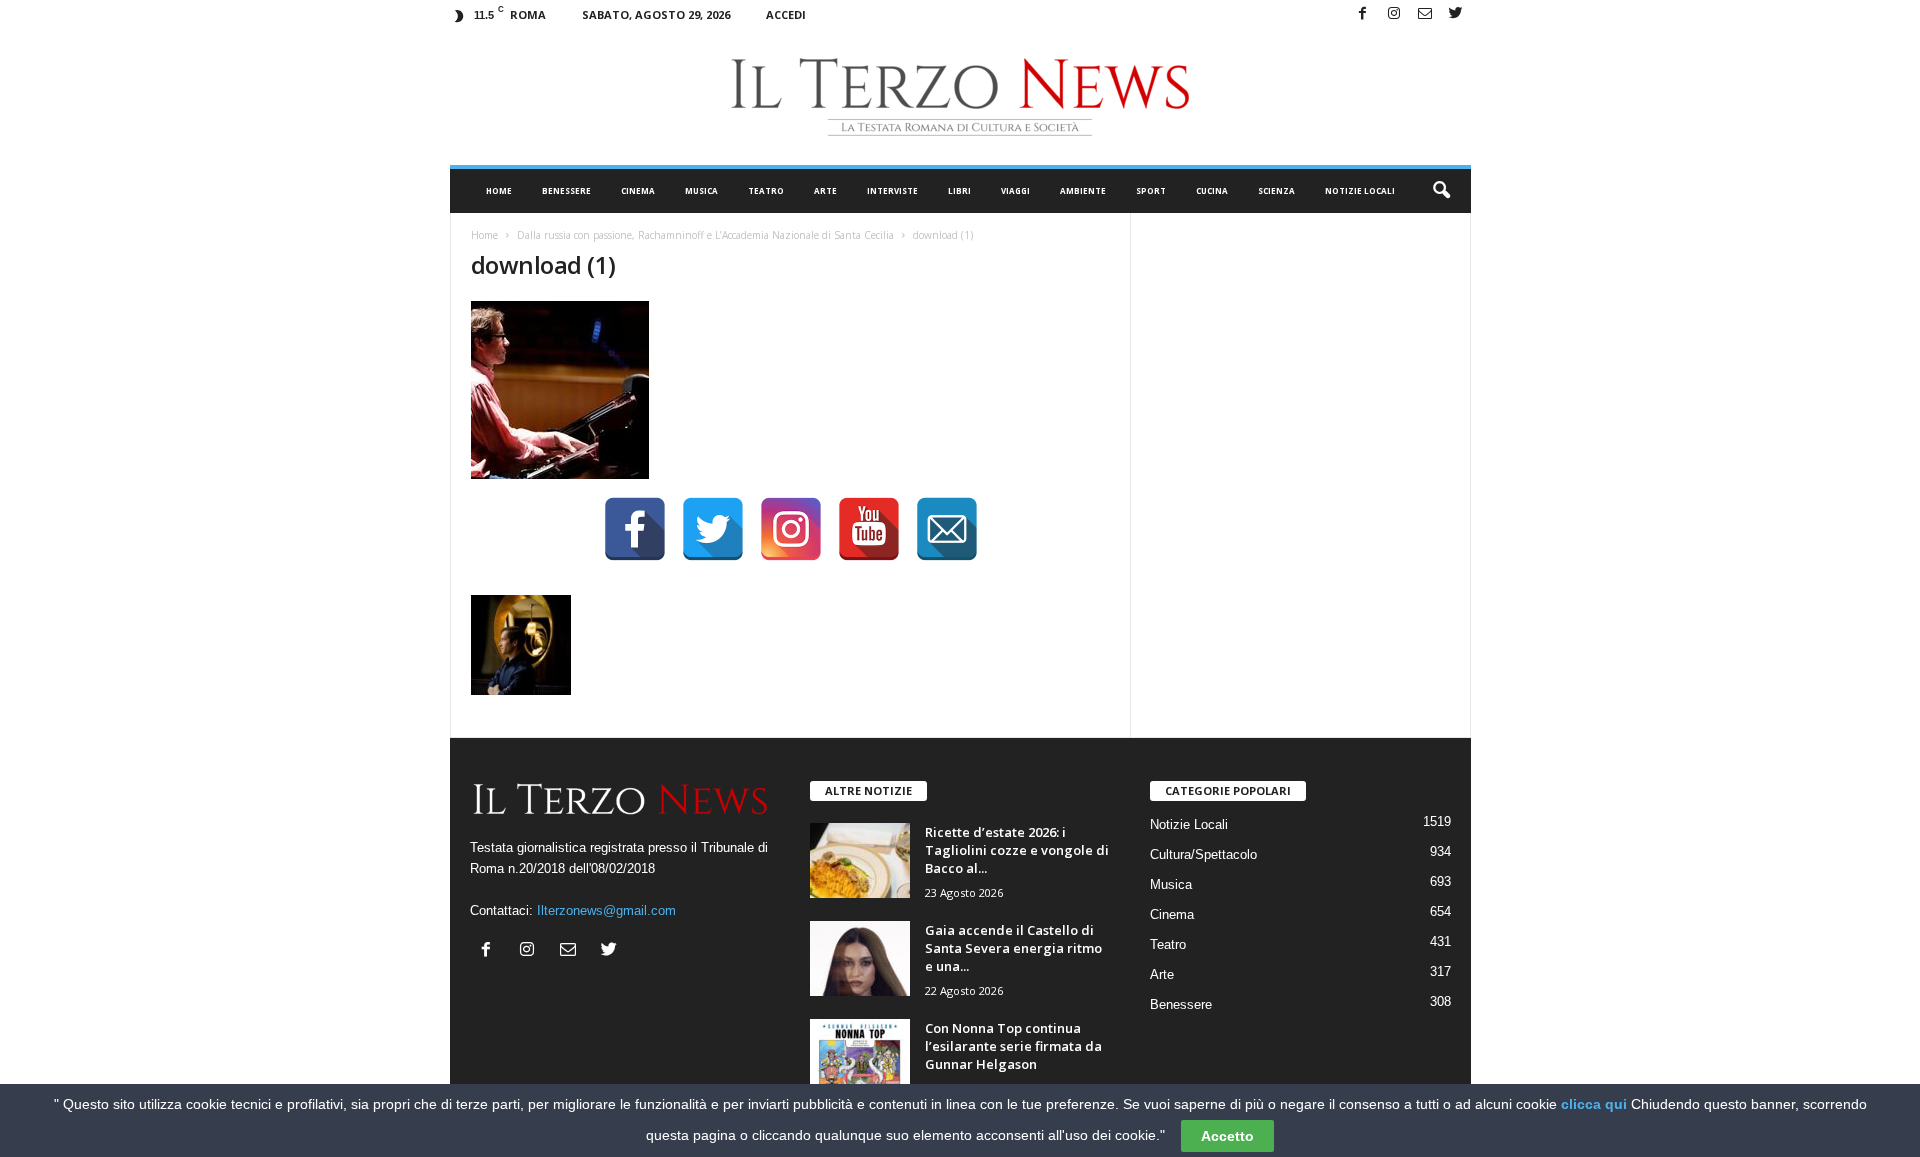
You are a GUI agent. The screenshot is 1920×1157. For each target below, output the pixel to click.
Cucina (1212, 190)
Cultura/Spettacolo (1203, 854)
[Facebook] (1363, 14)
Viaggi (1015, 190)
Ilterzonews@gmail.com (606, 910)
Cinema (638, 190)
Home (499, 190)
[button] (1441, 191)
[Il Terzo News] (960, 97)
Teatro (766, 190)
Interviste (892, 190)
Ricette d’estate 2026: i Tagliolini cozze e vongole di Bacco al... (1017, 850)
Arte (825, 190)
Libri (959, 190)
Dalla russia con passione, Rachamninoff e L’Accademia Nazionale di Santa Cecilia (705, 235)
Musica (701, 190)
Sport (1151, 190)
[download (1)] (791, 390)
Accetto (1227, 1136)
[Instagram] (1394, 14)
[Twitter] (1456, 14)
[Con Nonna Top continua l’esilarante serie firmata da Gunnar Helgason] (860, 1056)
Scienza (1276, 190)
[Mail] (1425, 14)
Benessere (566, 190)
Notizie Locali (1360, 190)
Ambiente (1083, 190)
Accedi (786, 14)
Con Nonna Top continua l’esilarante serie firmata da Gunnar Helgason (1013, 1046)
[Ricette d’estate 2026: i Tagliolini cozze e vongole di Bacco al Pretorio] (860, 860)
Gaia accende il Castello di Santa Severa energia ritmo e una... (1013, 948)
